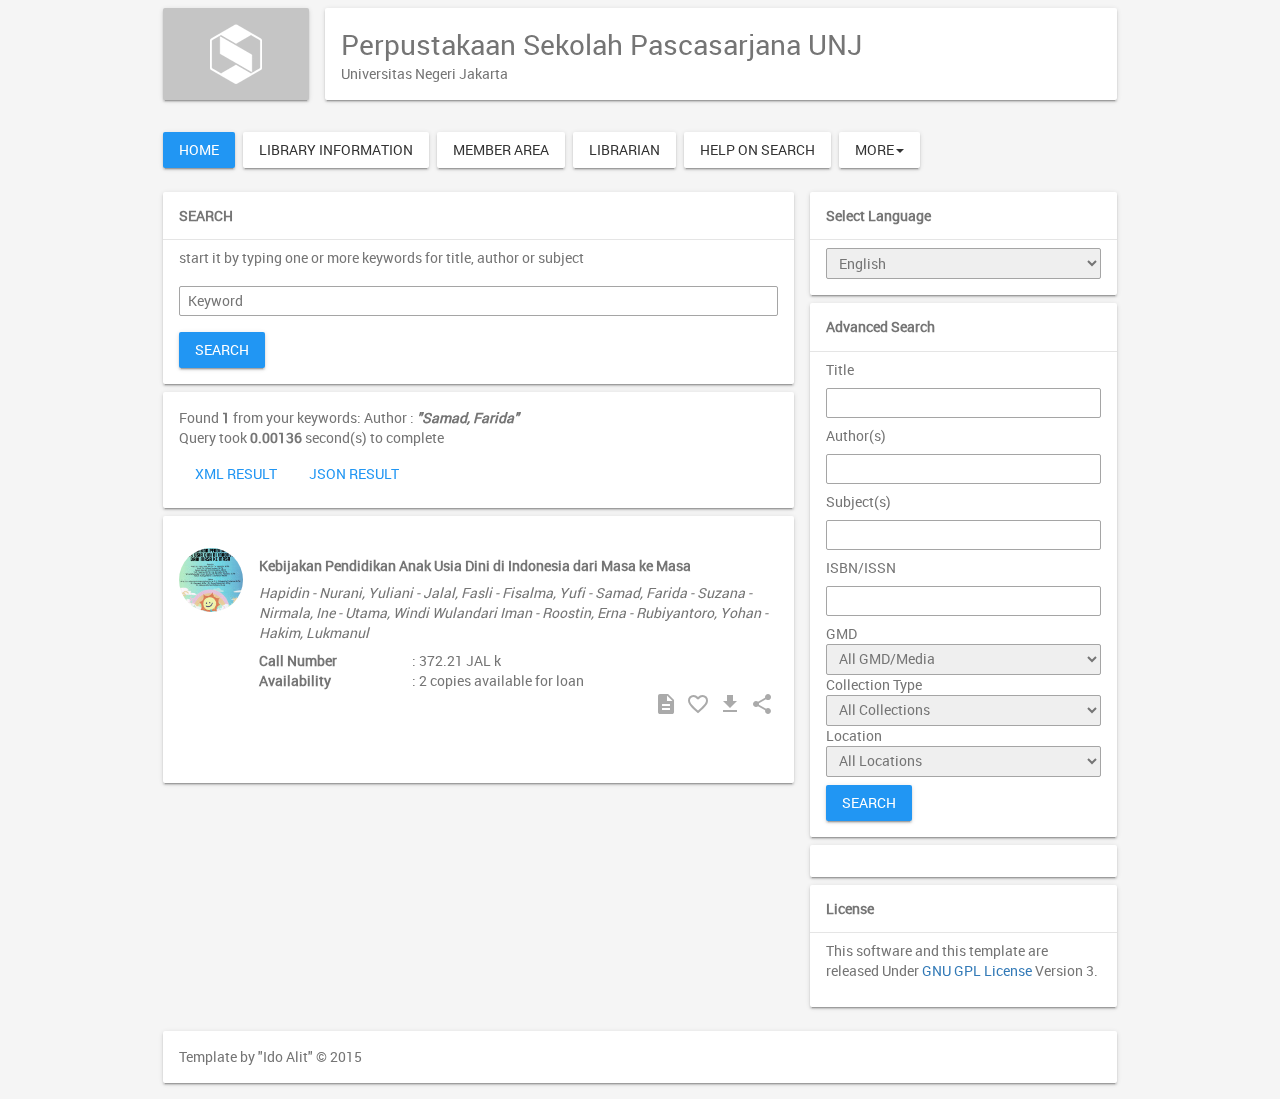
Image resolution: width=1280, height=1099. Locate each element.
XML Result (236, 473)
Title (840, 369)
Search (222, 349)
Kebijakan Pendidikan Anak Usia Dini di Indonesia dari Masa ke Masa (475, 565)
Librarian (624, 149)
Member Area (501, 149)
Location (854, 735)
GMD (841, 633)
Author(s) (856, 435)
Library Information (336, 149)
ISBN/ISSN (861, 567)
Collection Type (874, 684)
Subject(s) (858, 501)
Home (199, 149)
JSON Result (354, 473)
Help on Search (757, 149)
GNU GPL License (977, 970)
